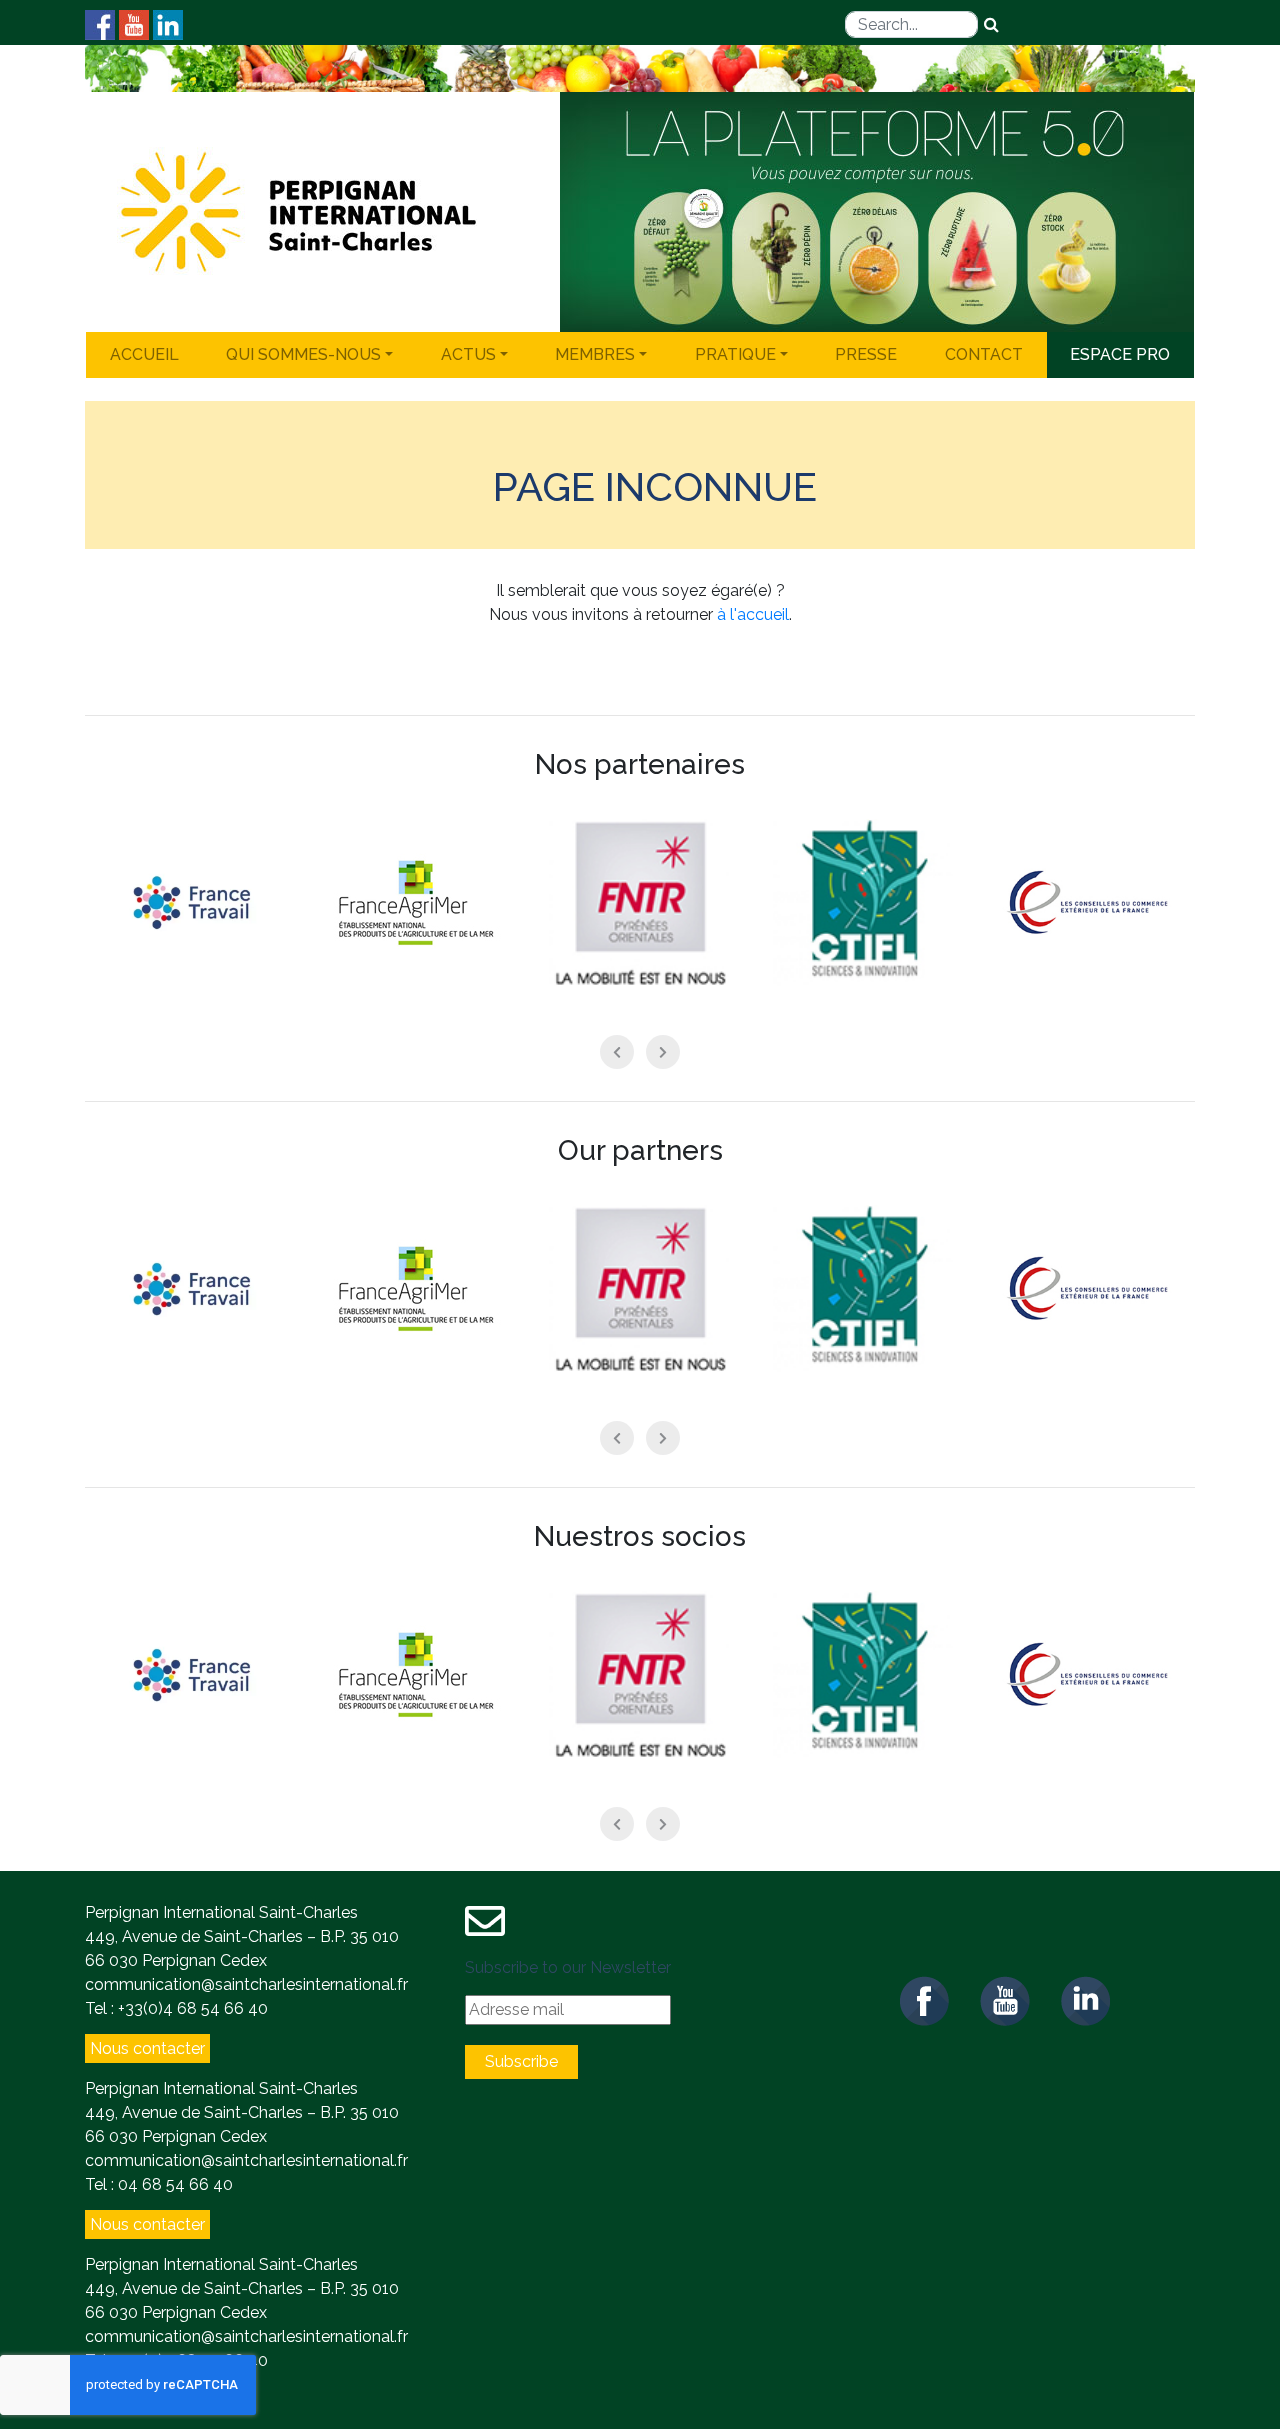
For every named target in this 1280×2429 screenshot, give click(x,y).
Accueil (144, 354)
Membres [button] (595, 354)
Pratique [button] (735, 354)
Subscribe (521, 2061)
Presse (866, 354)
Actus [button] (468, 354)
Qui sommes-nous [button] (303, 354)
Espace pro (1120, 354)
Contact (984, 354)
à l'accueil (753, 614)
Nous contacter (147, 2048)
